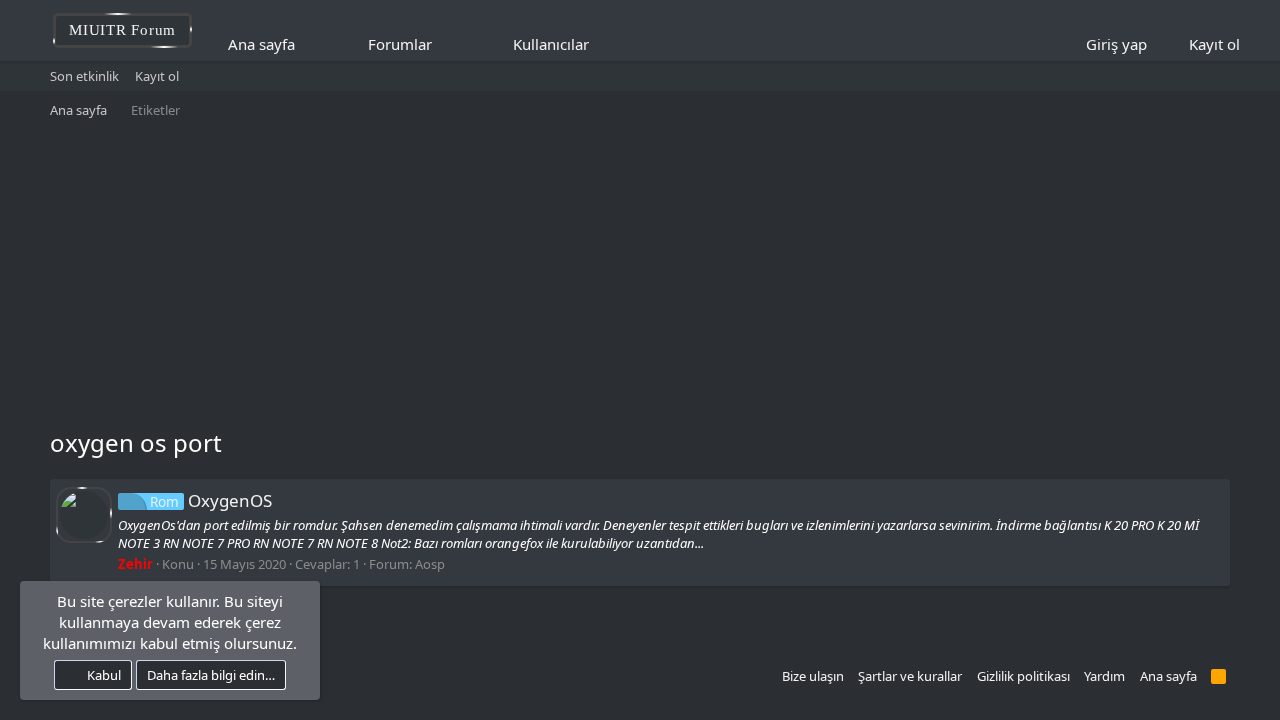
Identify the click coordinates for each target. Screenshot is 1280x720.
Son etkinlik (84, 76)
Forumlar (400, 44)
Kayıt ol (157, 76)
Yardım (1104, 676)
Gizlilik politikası (1023, 676)
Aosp (430, 564)
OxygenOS (211, 500)
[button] (445, 44)
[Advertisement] (640, 276)
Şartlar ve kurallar (910, 676)
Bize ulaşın (813, 676)
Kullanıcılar (551, 44)
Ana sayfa (261, 44)
